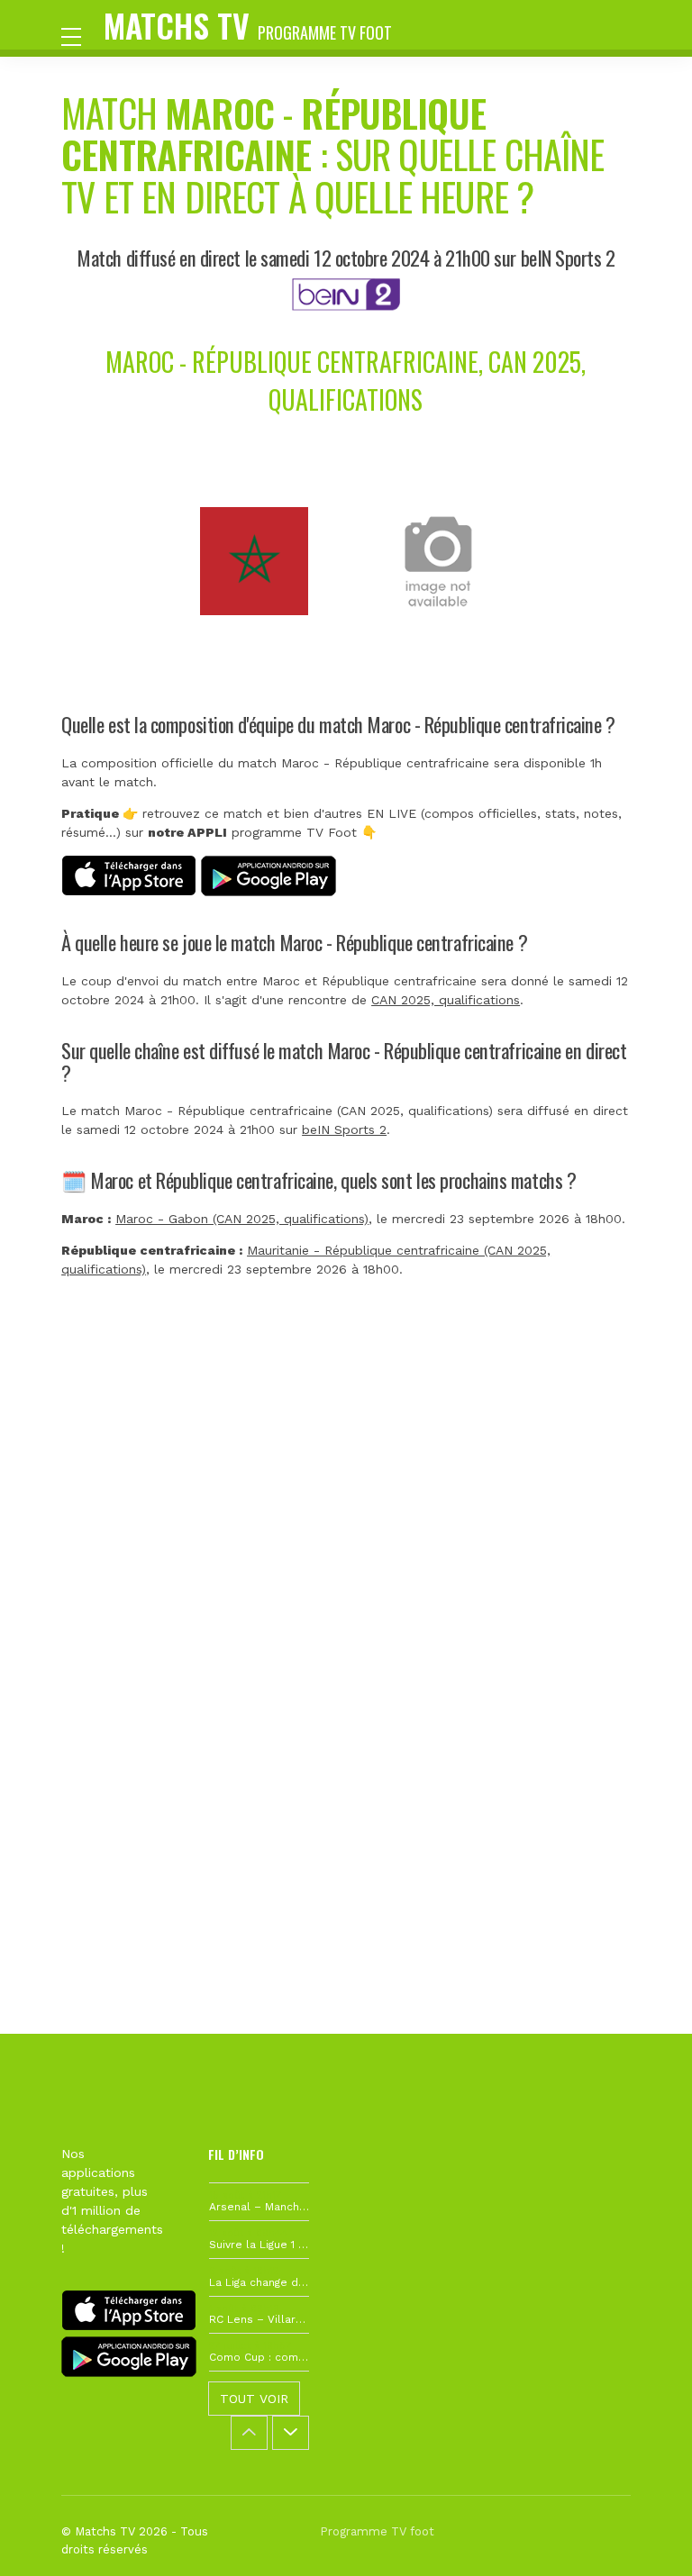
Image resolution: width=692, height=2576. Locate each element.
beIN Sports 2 (344, 1129)
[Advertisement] (346, 1574)
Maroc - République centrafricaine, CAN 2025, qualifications (346, 381)
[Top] (643, 2536)
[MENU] (80, 35)
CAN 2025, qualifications (446, 1000)
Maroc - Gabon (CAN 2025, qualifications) (242, 1219)
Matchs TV (248, 25)
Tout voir (254, 2399)
